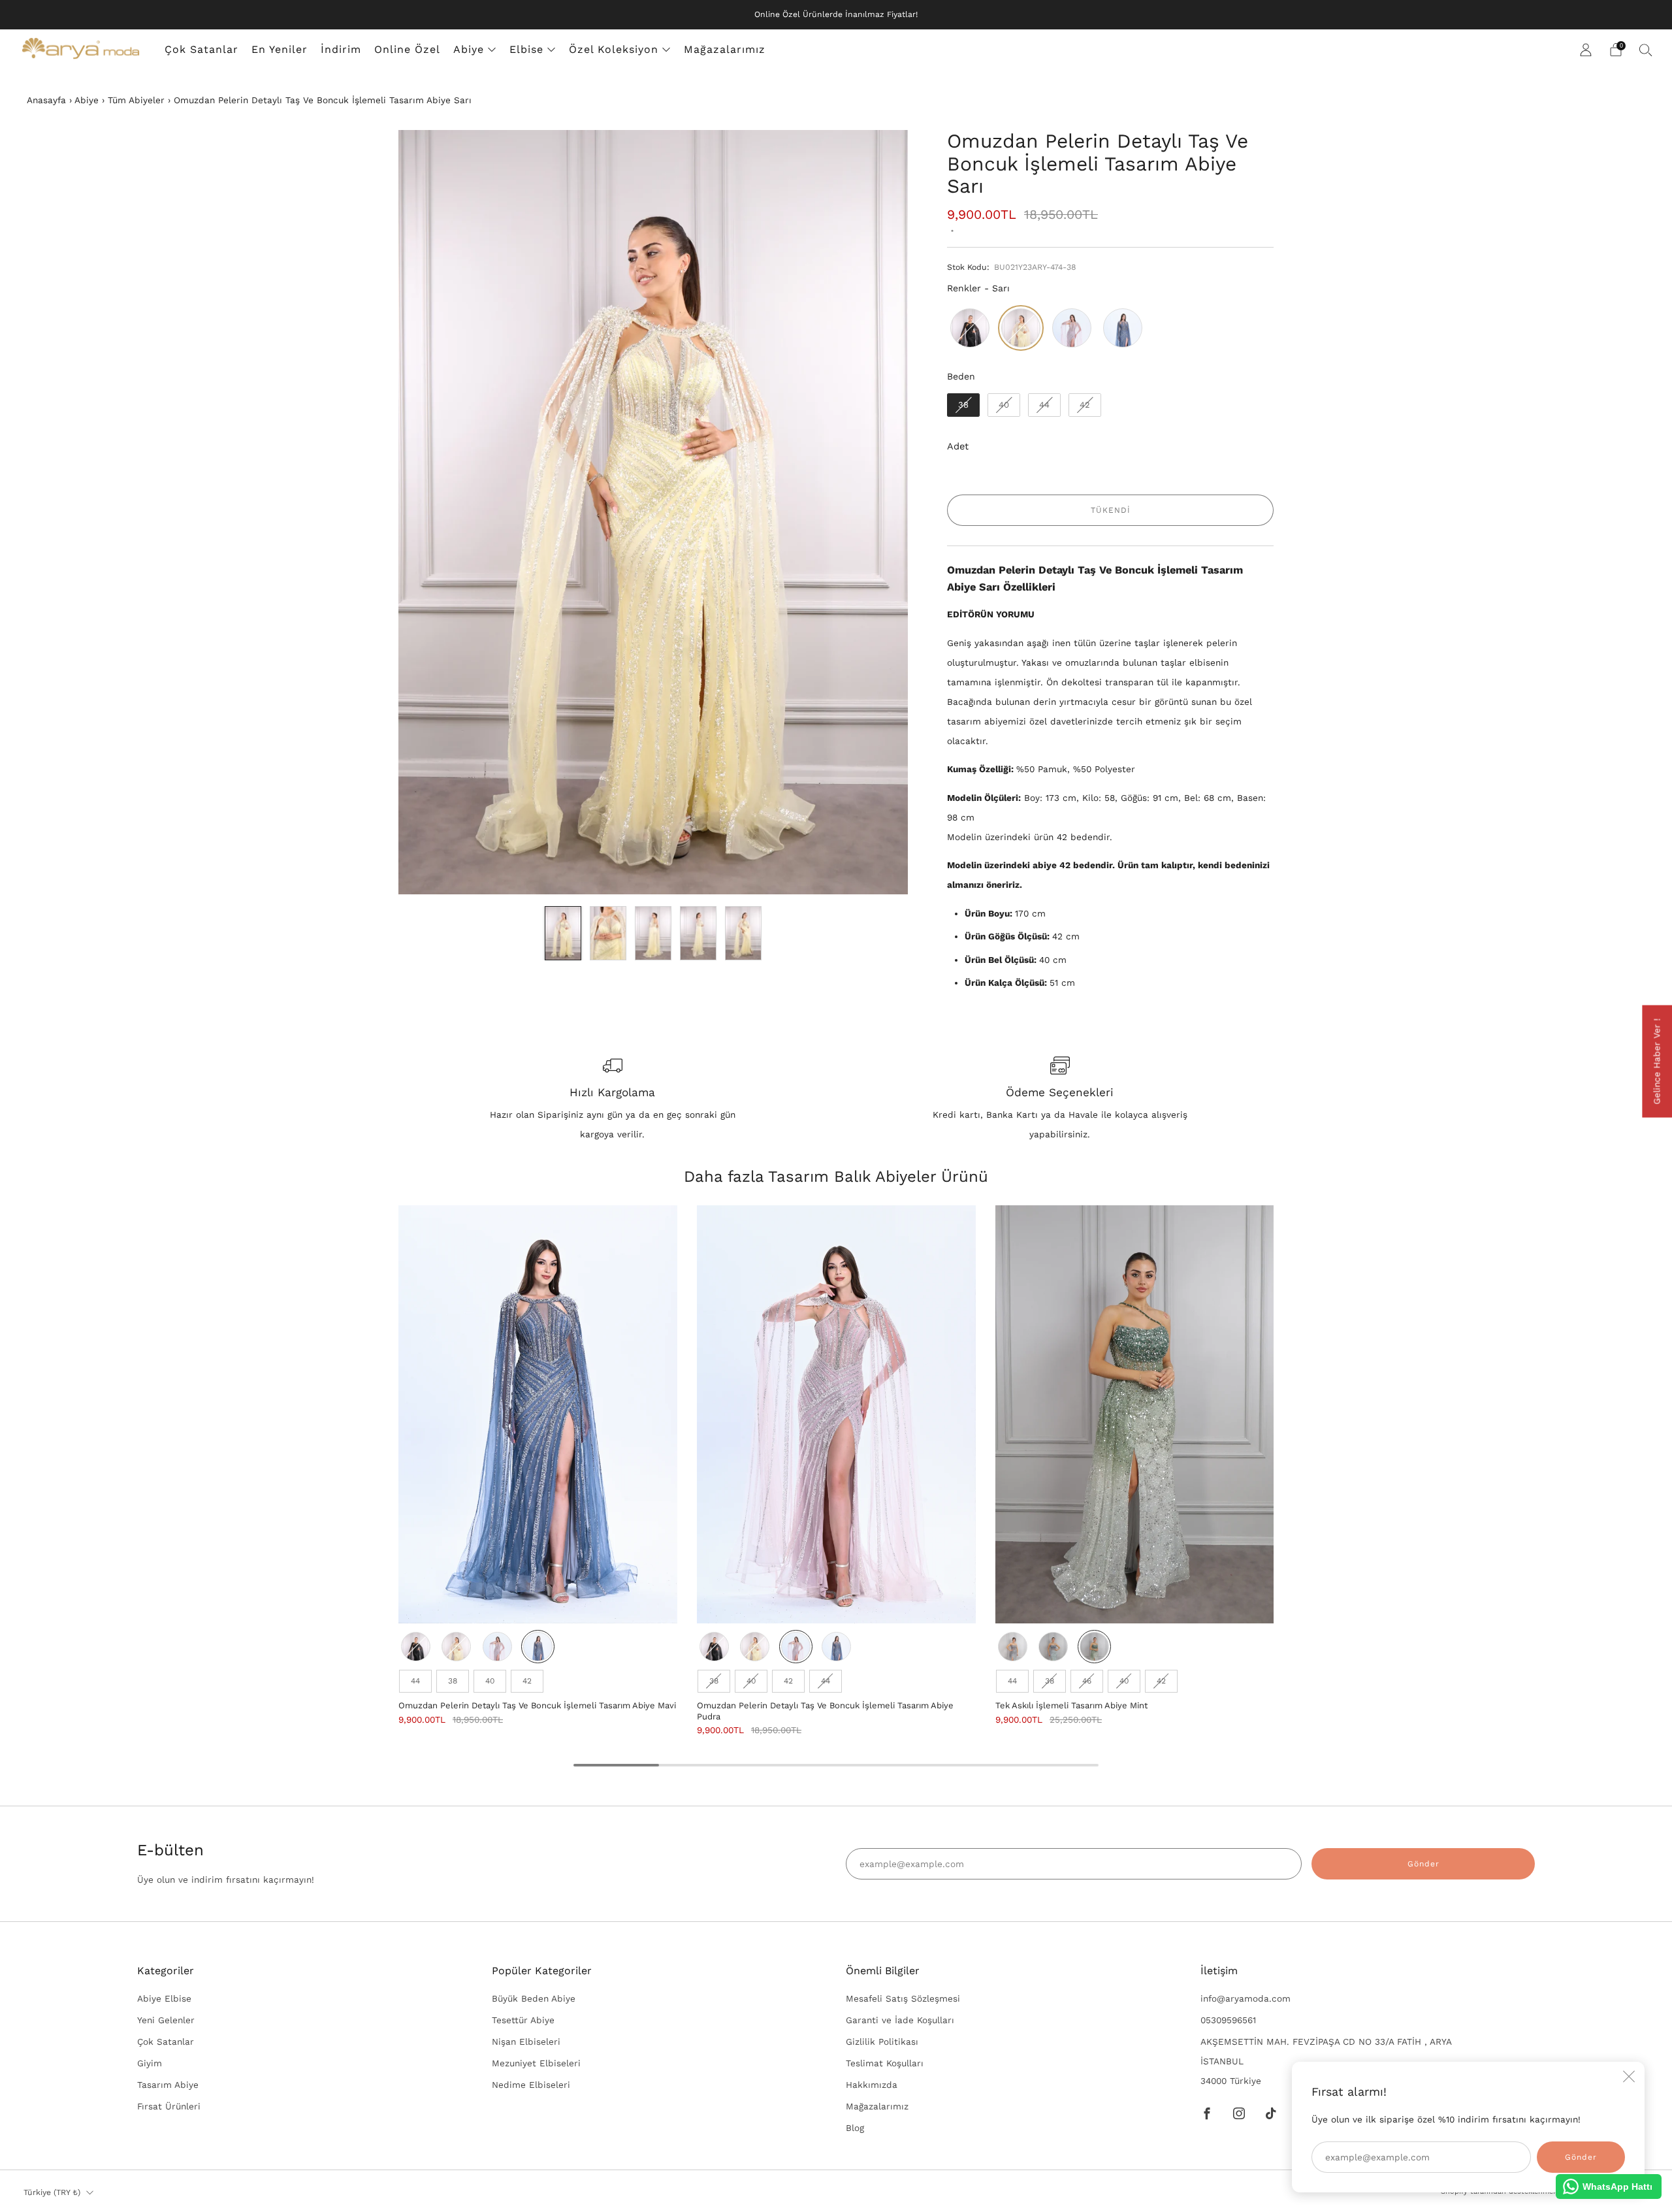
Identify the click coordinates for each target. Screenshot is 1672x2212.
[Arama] (1646, 50)
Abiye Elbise (164, 1998)
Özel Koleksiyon (614, 49)
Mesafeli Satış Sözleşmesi (903, 1998)
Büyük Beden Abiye (534, 1998)
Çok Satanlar (201, 49)
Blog (855, 2128)
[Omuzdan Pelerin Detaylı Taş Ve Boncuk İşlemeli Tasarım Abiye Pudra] (836, 1415)
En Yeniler (280, 49)
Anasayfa (46, 100)
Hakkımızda (872, 2085)
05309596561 (1228, 2020)
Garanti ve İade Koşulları (900, 2020)
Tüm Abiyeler (136, 100)
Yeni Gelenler (166, 2020)
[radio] (970, 328)
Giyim (150, 2063)
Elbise (526, 49)
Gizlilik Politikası (882, 2041)
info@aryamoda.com (1246, 1998)
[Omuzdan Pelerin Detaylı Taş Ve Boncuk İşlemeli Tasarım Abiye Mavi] (538, 1415)
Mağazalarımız (725, 49)
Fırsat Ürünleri (169, 2106)
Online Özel (407, 49)
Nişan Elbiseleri (526, 2041)
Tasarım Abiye (168, 2085)
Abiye (469, 49)
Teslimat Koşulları (885, 2063)
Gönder (1423, 1864)
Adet (958, 446)
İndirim (341, 49)
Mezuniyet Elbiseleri (536, 2063)
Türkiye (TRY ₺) (52, 2192)
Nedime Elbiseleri (531, 2085)
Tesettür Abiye (523, 2020)
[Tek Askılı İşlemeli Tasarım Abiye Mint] (1135, 1415)
